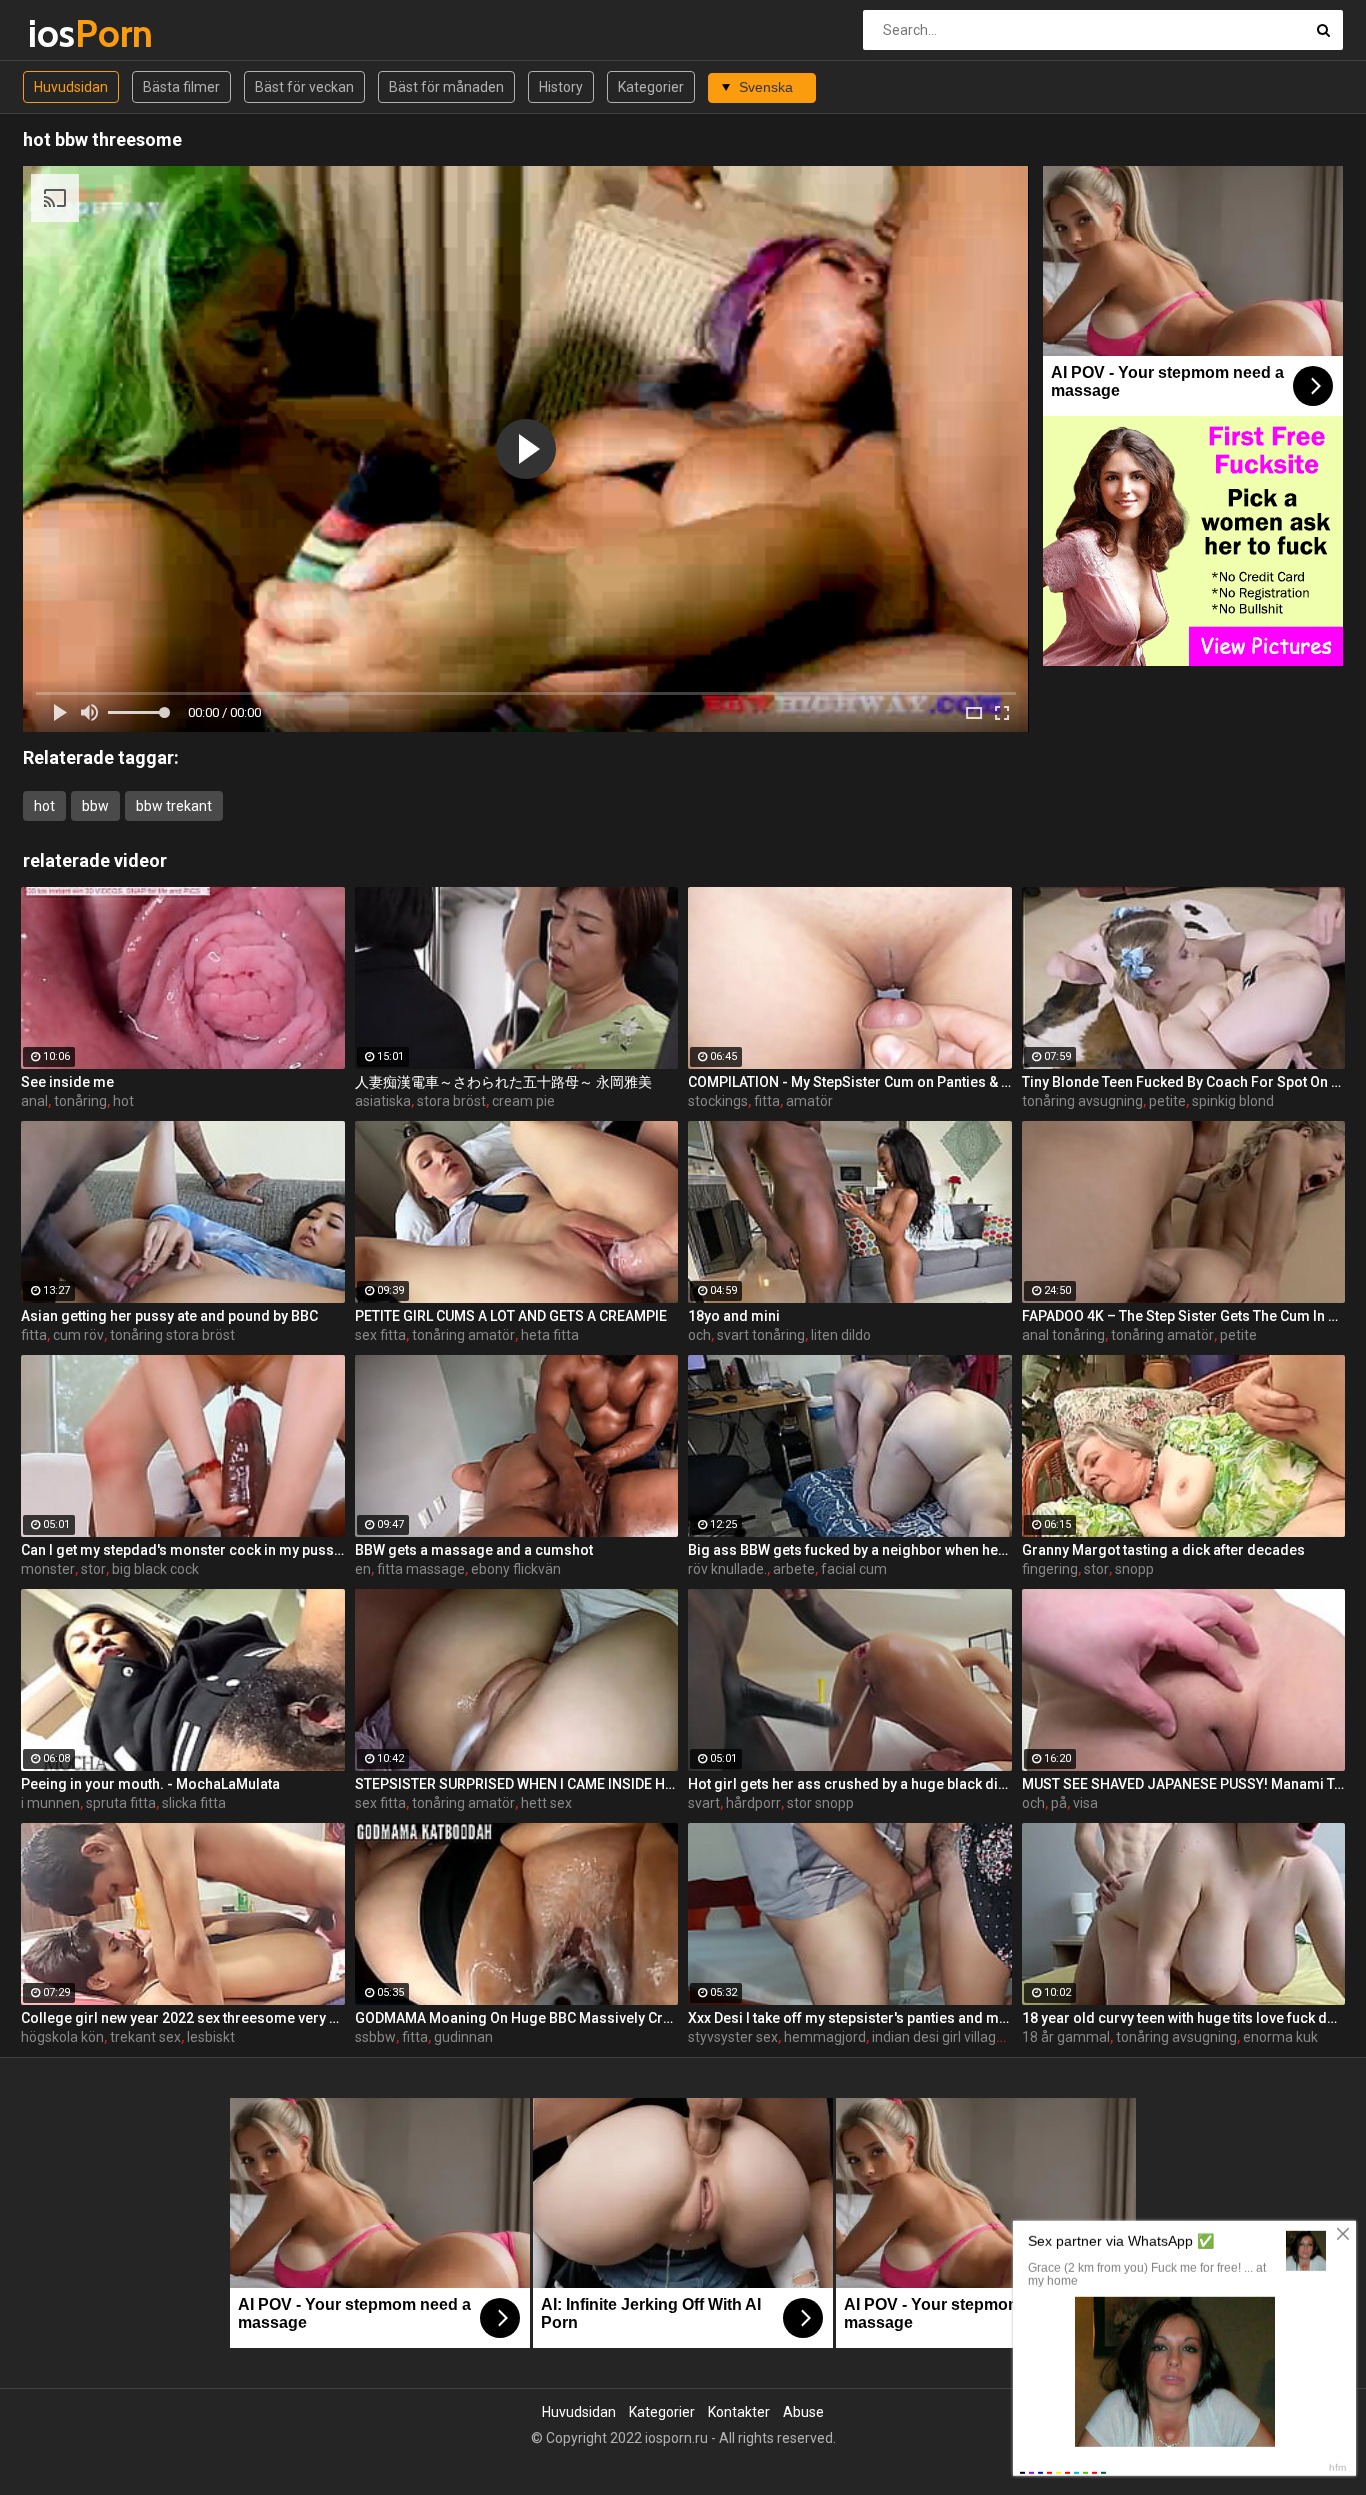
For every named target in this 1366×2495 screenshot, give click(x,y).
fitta (767, 1101)
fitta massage (421, 1569)
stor (93, 1569)
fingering (1050, 1569)
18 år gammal (1066, 2037)
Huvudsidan (71, 87)
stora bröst (451, 1101)
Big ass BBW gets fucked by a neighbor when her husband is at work (850, 1550)
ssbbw (375, 2037)
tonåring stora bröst (172, 1335)
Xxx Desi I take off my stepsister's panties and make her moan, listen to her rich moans (850, 2018)
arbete (794, 1569)
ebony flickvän (516, 1569)
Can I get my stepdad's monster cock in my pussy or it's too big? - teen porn (183, 1550)
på (1059, 1803)
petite (1167, 1101)
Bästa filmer (181, 87)
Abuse (803, 2412)
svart (704, 1803)
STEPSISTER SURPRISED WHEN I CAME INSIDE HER (517, 1784)
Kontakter (739, 2412)
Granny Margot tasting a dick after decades (1163, 1550)
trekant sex (145, 2037)
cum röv (78, 1335)
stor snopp (820, 1803)
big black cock (155, 1569)
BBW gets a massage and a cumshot (474, 1550)
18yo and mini (734, 1316)
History (561, 87)
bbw (95, 806)
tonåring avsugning (1082, 1101)
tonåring (80, 1101)
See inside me (67, 1082)
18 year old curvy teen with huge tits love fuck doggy (1184, 2018)
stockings (718, 1101)
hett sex (546, 1803)
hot (44, 806)
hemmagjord (825, 2037)
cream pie (523, 1101)
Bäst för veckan (304, 87)
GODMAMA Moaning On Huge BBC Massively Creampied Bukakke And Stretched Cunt (517, 2018)
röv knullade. (727, 1569)
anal (34, 1101)
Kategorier (651, 87)
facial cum (854, 1569)
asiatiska (383, 1101)
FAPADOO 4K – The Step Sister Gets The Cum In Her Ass (1184, 1316)
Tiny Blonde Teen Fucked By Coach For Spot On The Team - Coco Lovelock (1184, 1082)
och (699, 1335)
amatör (809, 1101)
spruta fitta (121, 1803)
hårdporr (753, 1803)
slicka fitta (194, 1803)
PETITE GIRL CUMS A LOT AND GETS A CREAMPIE (511, 1316)
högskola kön (62, 2037)
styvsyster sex (733, 2037)
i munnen (50, 1803)
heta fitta (550, 1335)
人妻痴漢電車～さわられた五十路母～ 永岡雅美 (503, 1082)
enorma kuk (1280, 2037)
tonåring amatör (463, 1335)
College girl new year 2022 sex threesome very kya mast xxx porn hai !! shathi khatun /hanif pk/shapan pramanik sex (183, 2018)
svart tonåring (761, 1335)
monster (48, 1569)
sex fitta (380, 1335)
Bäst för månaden (446, 87)
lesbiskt (211, 2037)
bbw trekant (174, 806)
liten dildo (841, 1335)
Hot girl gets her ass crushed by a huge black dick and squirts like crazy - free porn (850, 1784)
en (363, 1569)
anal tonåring (1063, 1335)
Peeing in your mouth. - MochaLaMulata (150, 1784)
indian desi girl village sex (950, 2037)
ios (80, 33)
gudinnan (463, 2037)
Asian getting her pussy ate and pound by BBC (169, 1316)
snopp (1134, 1569)
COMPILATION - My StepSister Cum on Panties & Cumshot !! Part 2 (850, 1082)
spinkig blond (1233, 1101)
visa (1085, 1803)
